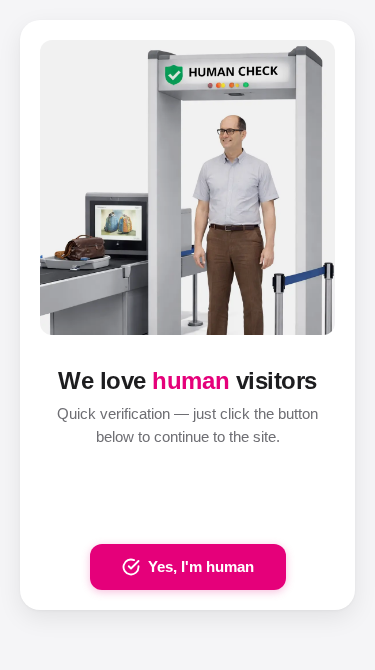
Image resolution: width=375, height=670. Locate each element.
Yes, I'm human (201, 566)
